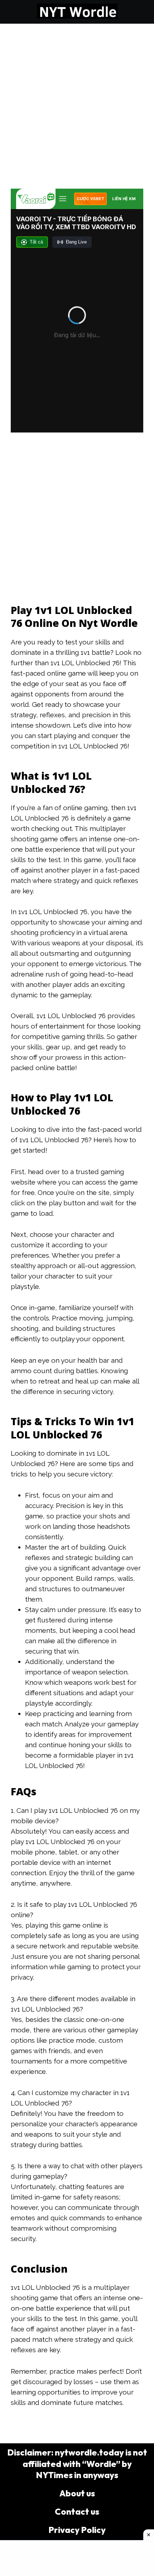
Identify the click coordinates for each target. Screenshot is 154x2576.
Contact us (77, 2511)
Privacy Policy (77, 2530)
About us (77, 2493)
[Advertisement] (77, 104)
